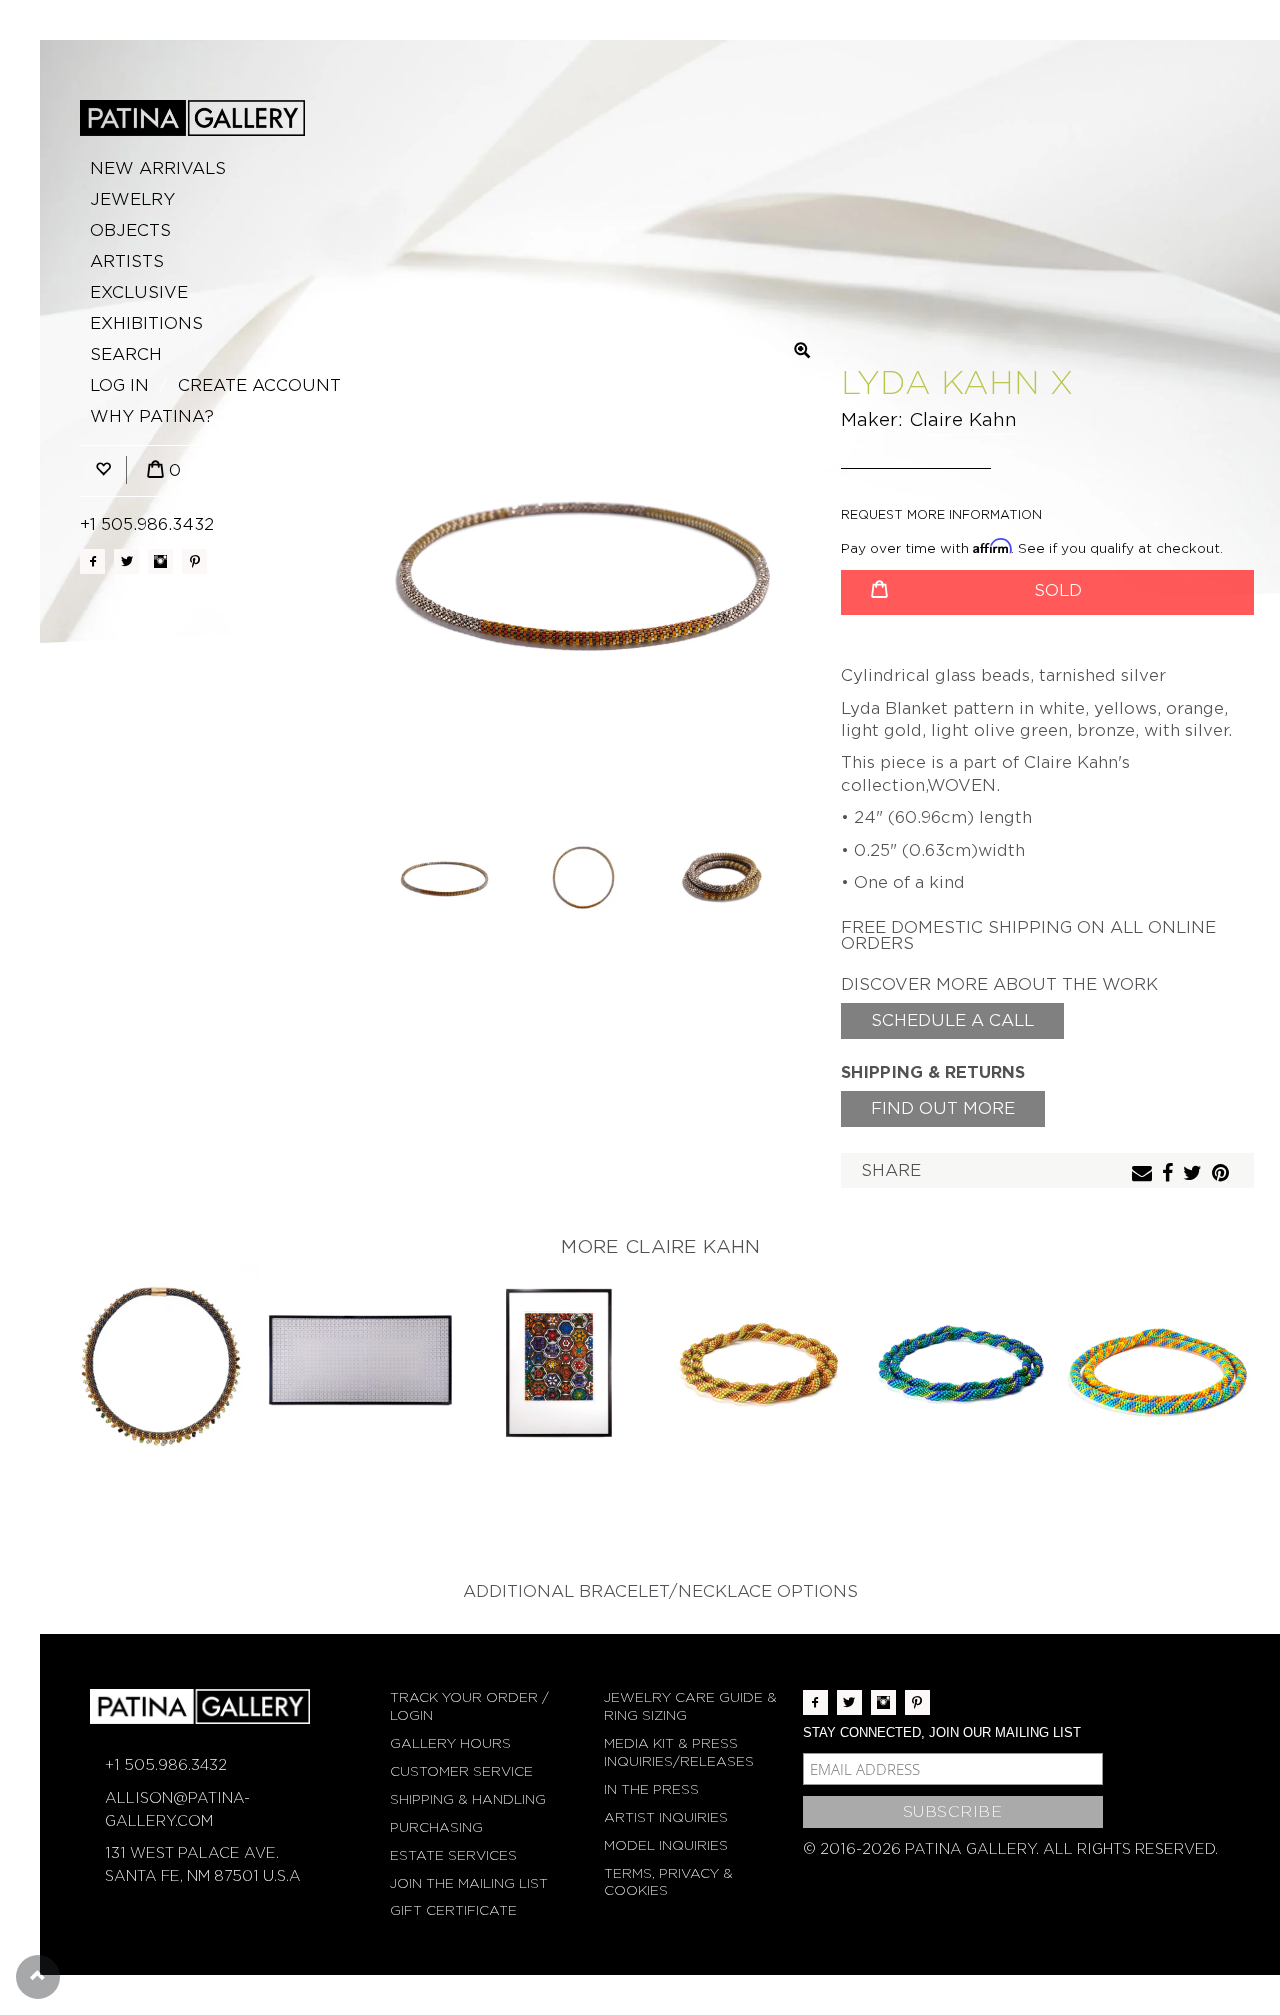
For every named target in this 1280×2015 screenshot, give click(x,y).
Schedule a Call (952, 1020)
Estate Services (453, 1855)
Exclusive (139, 292)
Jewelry (132, 199)
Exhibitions (146, 323)
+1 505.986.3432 (147, 524)
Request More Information (941, 514)
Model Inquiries (666, 1845)
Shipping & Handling (468, 1799)
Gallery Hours (450, 1743)
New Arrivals (158, 168)
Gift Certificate (453, 1910)
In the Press (651, 1789)
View (160, 1367)
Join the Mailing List (469, 1883)
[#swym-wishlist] (103, 470)
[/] (192, 118)
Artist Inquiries (666, 1817)
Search (126, 354)
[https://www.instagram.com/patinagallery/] (160, 561)
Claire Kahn (963, 419)
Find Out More (943, 1108)
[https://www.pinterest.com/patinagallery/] (194, 561)
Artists (127, 261)
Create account (259, 385)
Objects (130, 230)
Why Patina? (152, 416)
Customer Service (461, 1771)
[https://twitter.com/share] (1195, 1174)
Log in (119, 385)
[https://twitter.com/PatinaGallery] (126, 561)
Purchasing (436, 1827)
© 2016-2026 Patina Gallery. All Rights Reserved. (1010, 1849)
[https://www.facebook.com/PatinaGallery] (92, 561)
